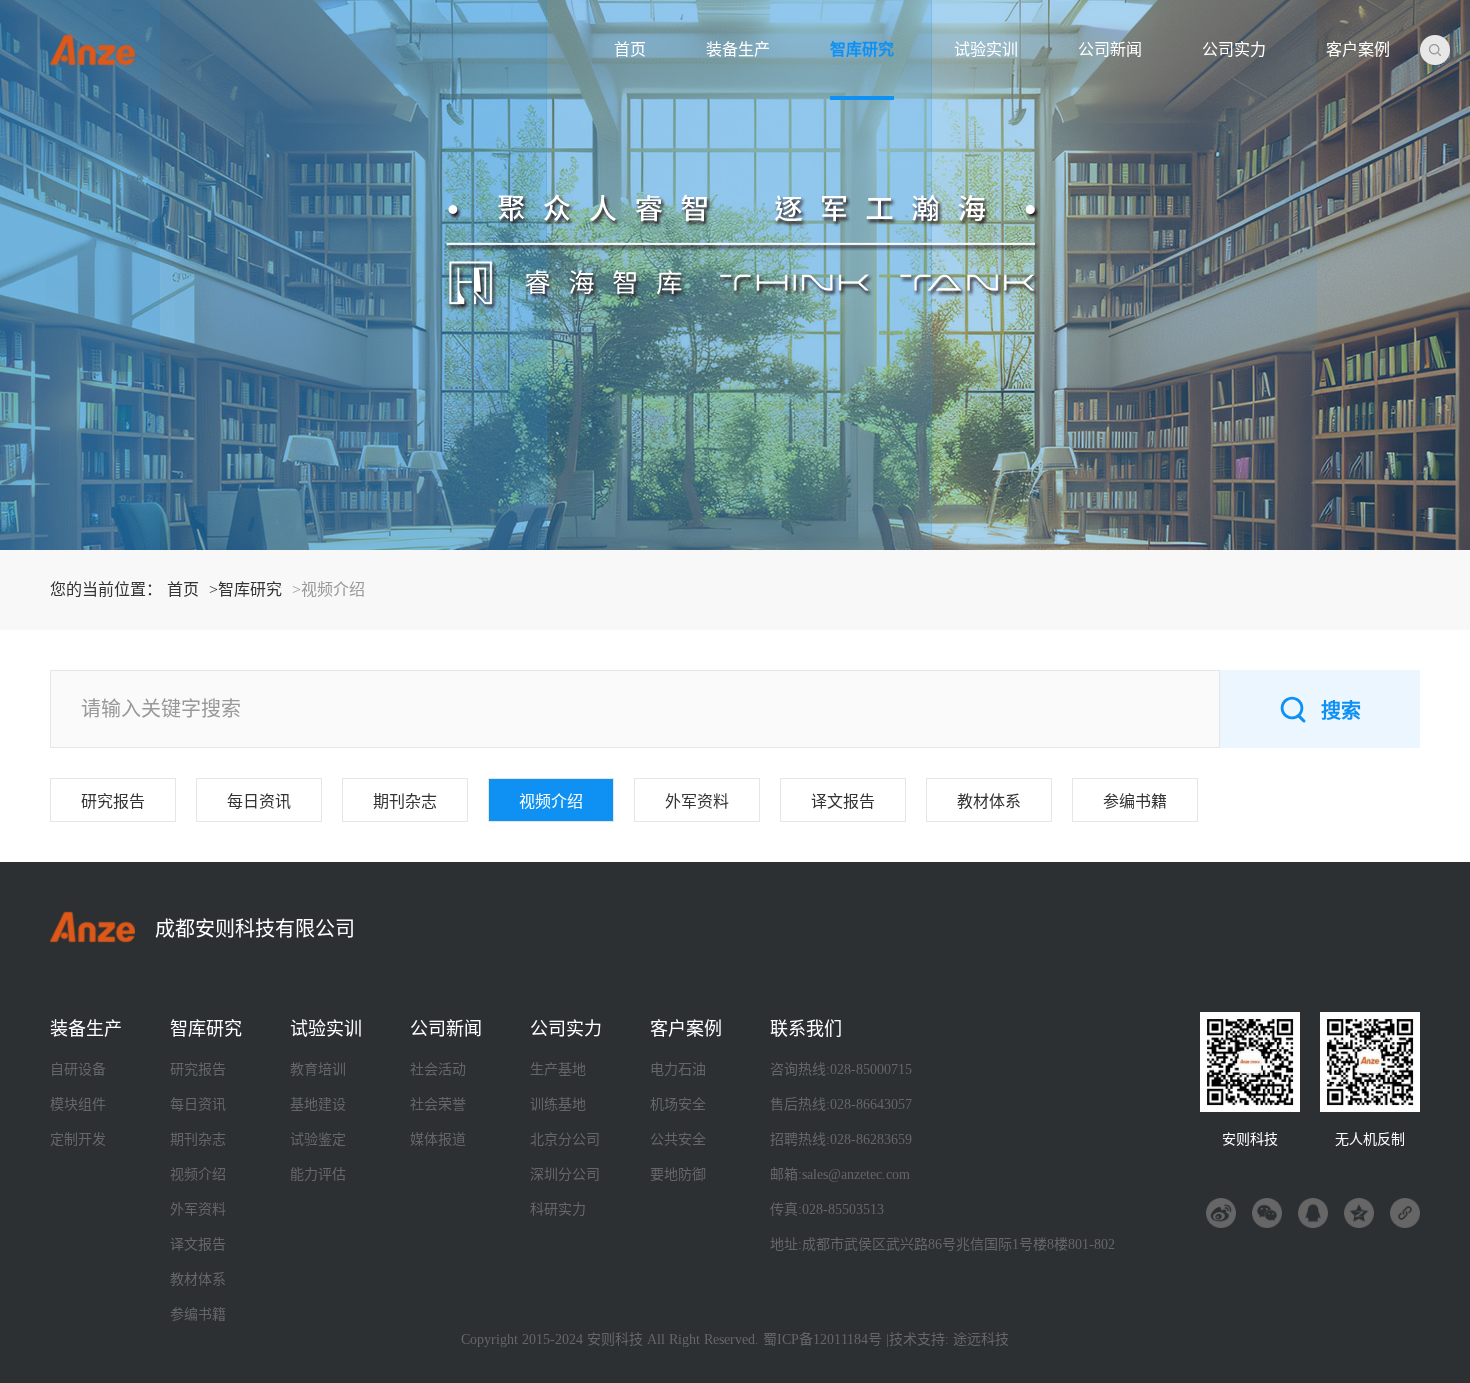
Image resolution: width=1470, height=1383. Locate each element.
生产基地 (558, 1069)
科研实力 (558, 1209)
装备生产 (738, 49)
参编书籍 (1135, 801)
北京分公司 (565, 1139)
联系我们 (806, 1029)
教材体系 (989, 801)
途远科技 (981, 1339)
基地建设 (318, 1104)
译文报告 (843, 801)
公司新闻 (1110, 49)
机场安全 (678, 1104)
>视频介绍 (328, 589)
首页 (630, 49)
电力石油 (678, 1069)
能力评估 (318, 1174)
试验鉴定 (318, 1139)
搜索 (1341, 711)
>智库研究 (245, 589)
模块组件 (78, 1104)
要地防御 (678, 1174)
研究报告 (113, 801)
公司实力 (1234, 49)
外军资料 (697, 801)
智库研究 (862, 49)
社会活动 (438, 1069)
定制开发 (78, 1139)
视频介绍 (551, 801)
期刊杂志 (405, 801)
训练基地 (558, 1104)
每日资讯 (259, 801)
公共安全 (678, 1139)
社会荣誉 (438, 1104)
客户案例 (1358, 49)
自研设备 (78, 1069)
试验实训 (986, 49)
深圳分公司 (565, 1174)
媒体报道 (438, 1139)
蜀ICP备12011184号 (822, 1339)
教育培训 (318, 1069)
